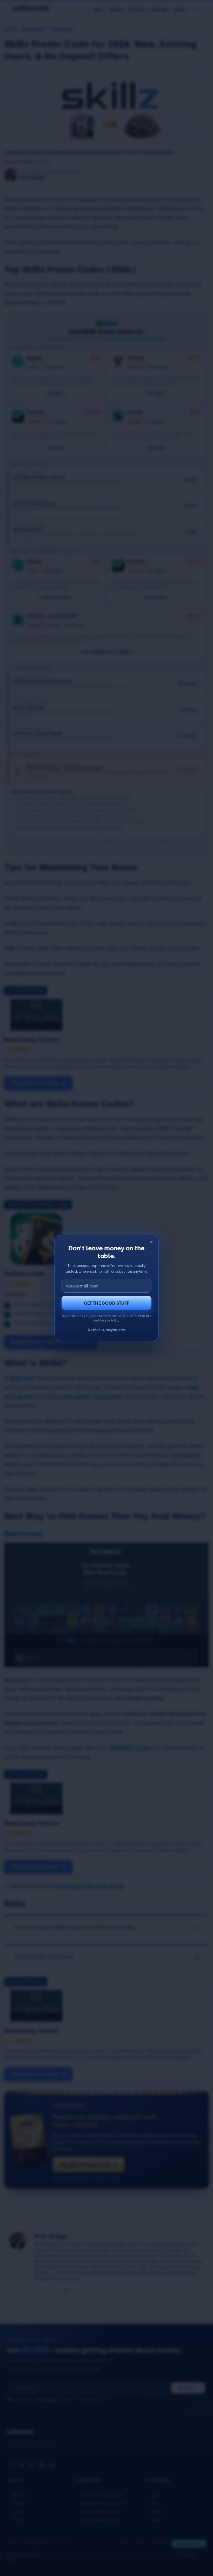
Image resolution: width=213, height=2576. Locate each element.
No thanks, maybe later (106, 1330)
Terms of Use (142, 1316)
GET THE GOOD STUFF (107, 1303)
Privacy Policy (109, 1320)
